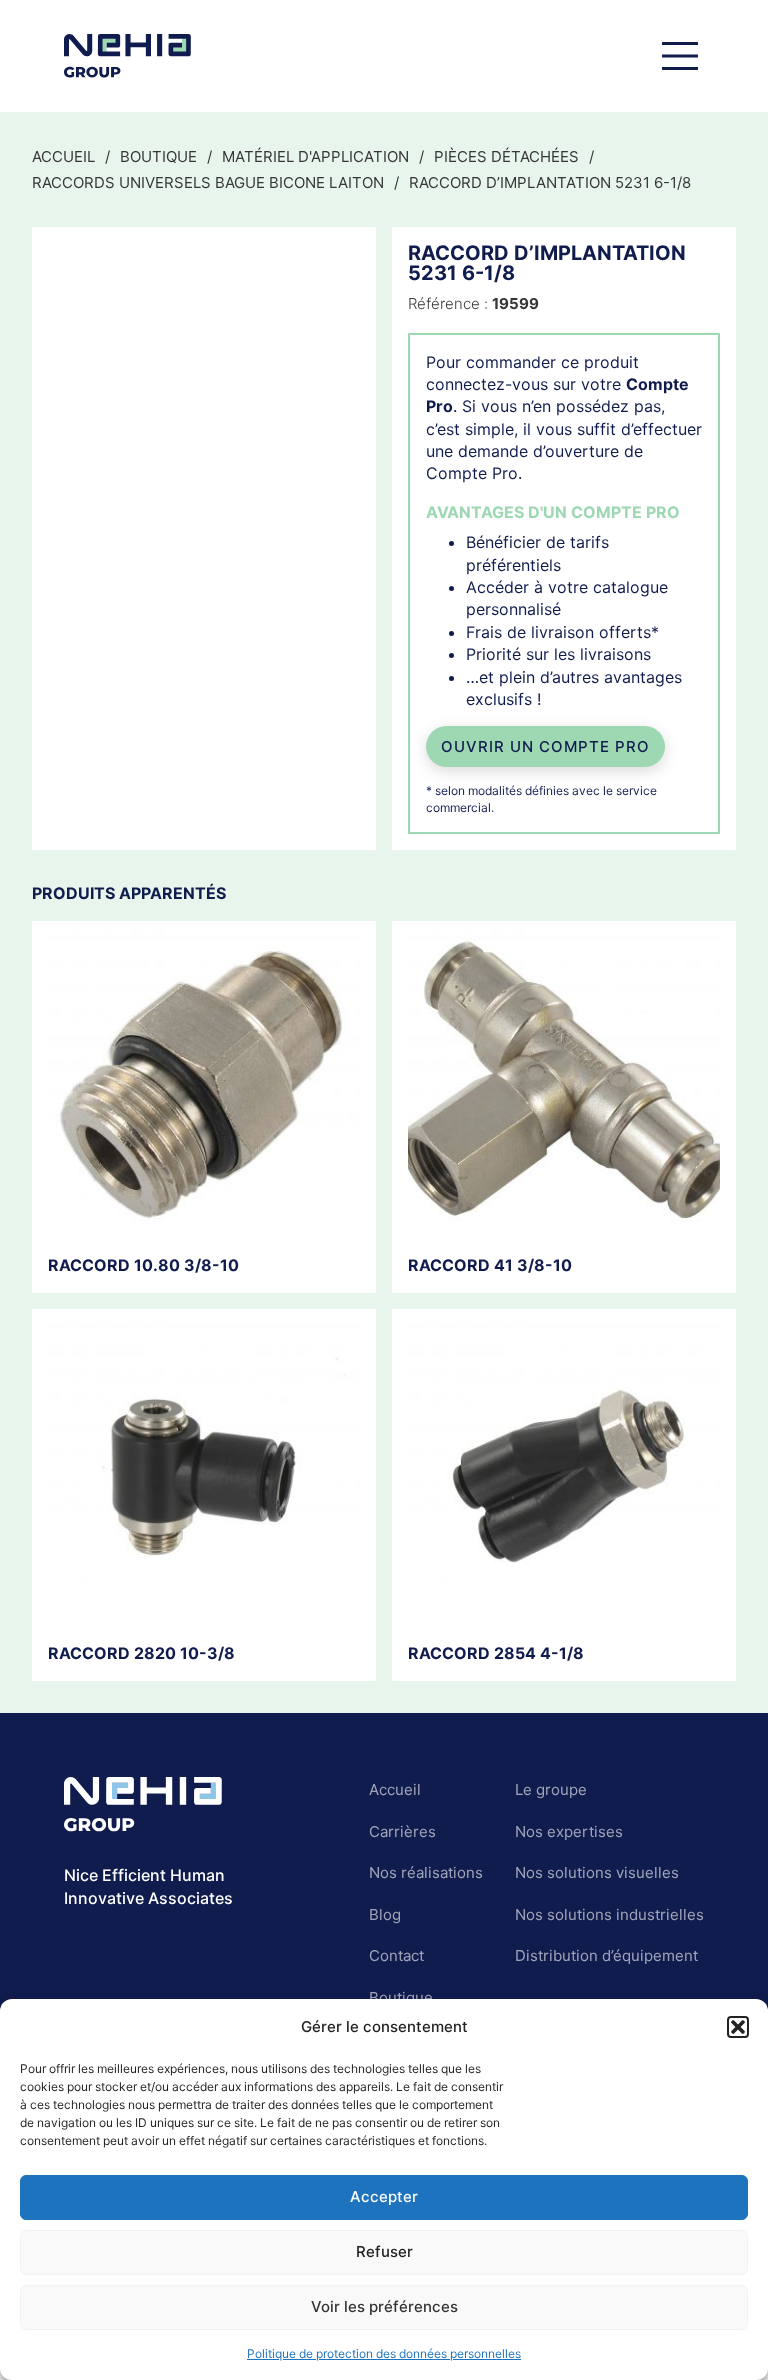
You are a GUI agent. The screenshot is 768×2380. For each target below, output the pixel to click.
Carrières (402, 1831)
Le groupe (551, 1789)
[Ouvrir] (680, 56)
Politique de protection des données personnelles (384, 2353)
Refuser (384, 2251)
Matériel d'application (315, 156)
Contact (396, 1955)
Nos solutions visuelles (597, 1872)
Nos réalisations (426, 1872)
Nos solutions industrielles (609, 1914)
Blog (385, 1914)
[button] (738, 2027)
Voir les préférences (384, 2306)
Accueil (63, 156)
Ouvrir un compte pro (545, 746)
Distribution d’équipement (606, 1955)
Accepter (384, 2196)
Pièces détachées (506, 156)
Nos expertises (569, 1831)
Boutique (158, 156)
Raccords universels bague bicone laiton (208, 182)
